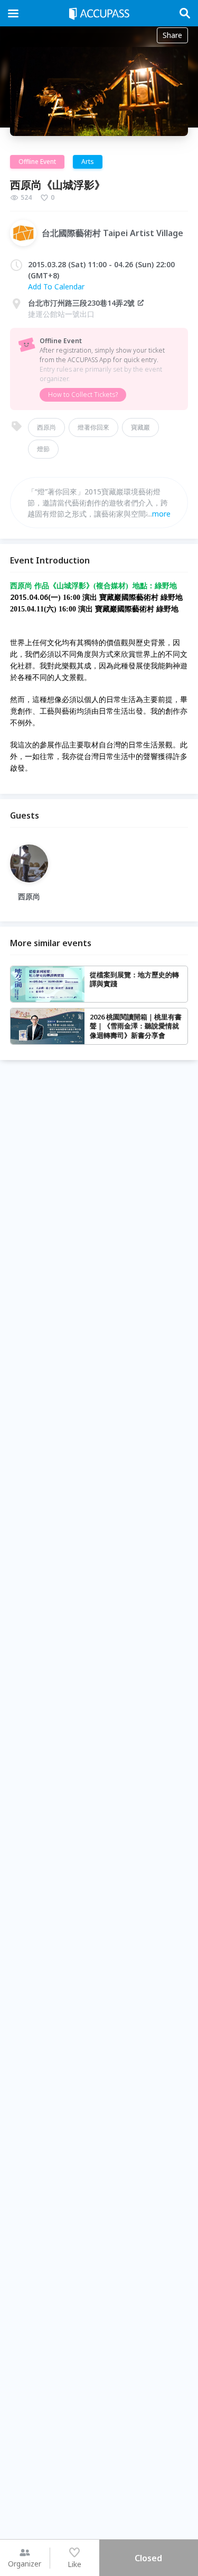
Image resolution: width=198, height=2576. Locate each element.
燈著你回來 (93, 427)
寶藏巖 (140, 427)
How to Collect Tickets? (83, 395)
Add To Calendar (56, 286)
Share (172, 35)
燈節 (43, 449)
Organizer (25, 2564)
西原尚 (46, 427)
